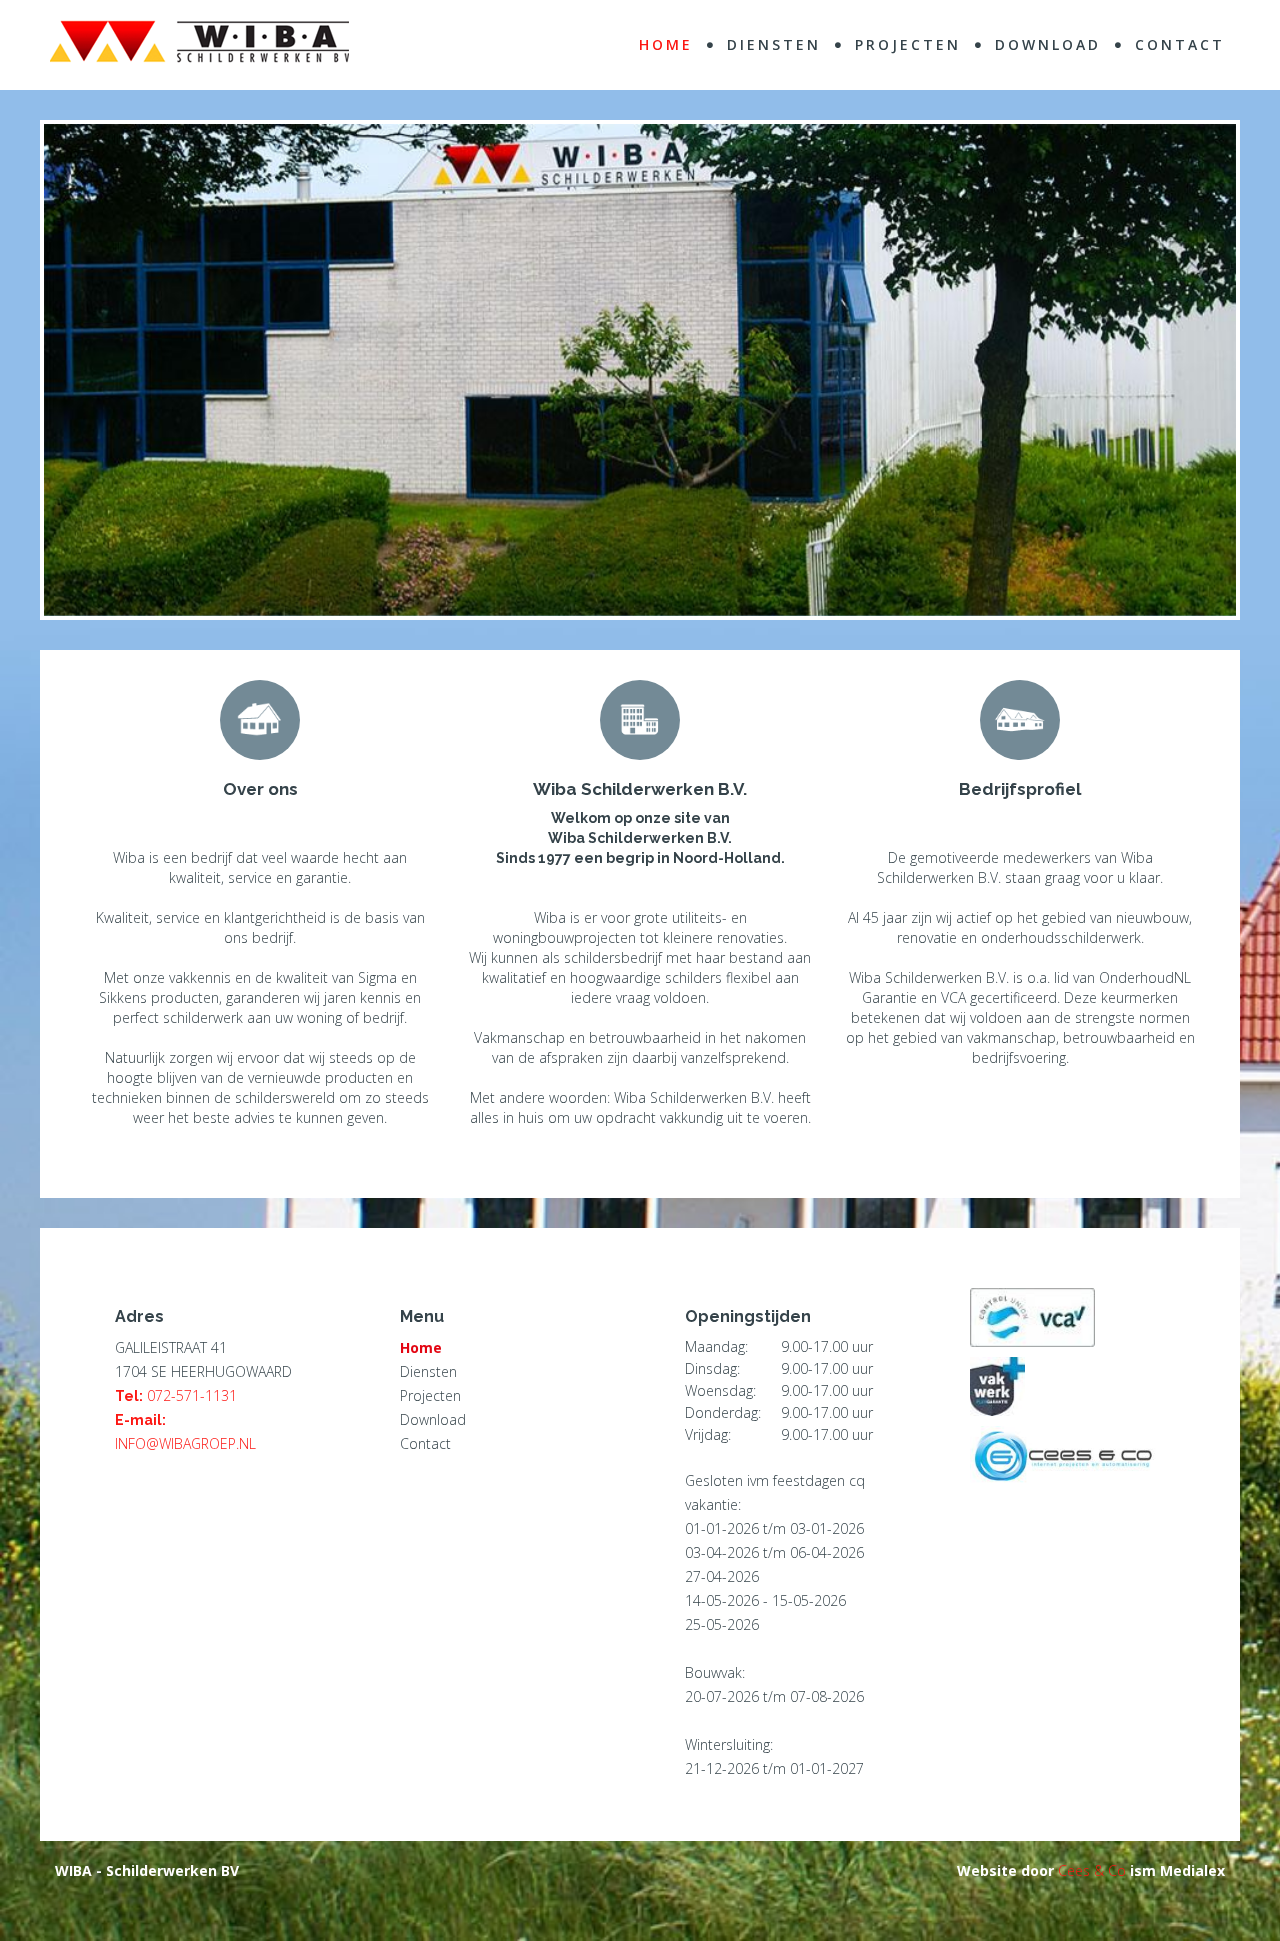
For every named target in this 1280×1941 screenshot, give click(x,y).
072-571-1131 (192, 1395)
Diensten (428, 1371)
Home (421, 1347)
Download (433, 1419)
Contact (425, 1443)
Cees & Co (1092, 1870)
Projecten (430, 1395)
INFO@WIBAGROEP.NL (185, 1443)
